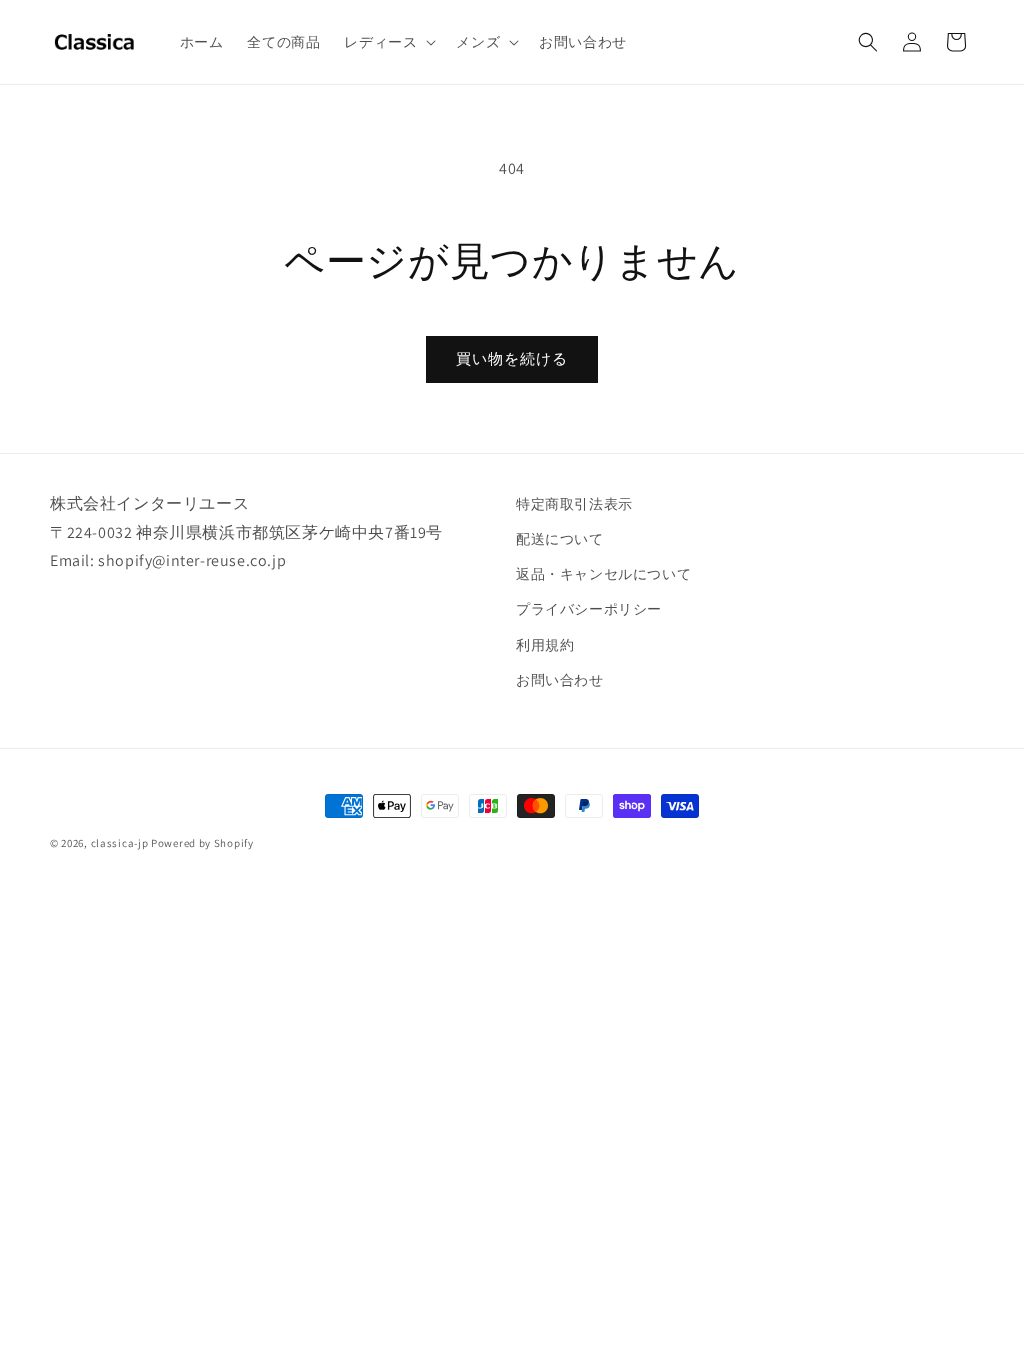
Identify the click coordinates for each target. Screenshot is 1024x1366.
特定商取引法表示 (574, 504)
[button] (388, 42)
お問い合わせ (560, 680)
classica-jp (120, 843)
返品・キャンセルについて (603, 574)
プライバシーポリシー (589, 609)
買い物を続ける (512, 358)
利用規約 (545, 645)
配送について (560, 539)
